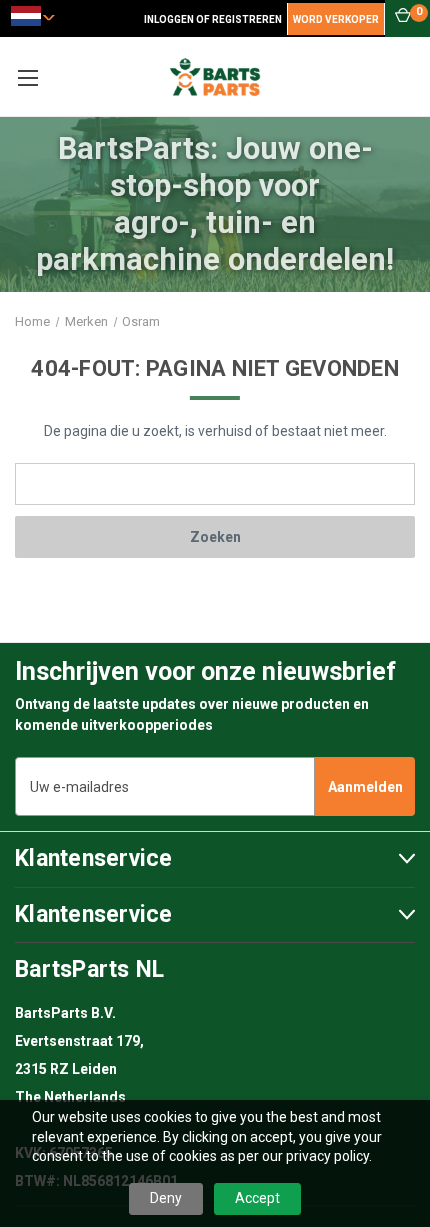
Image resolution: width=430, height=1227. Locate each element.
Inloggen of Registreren (213, 19)
